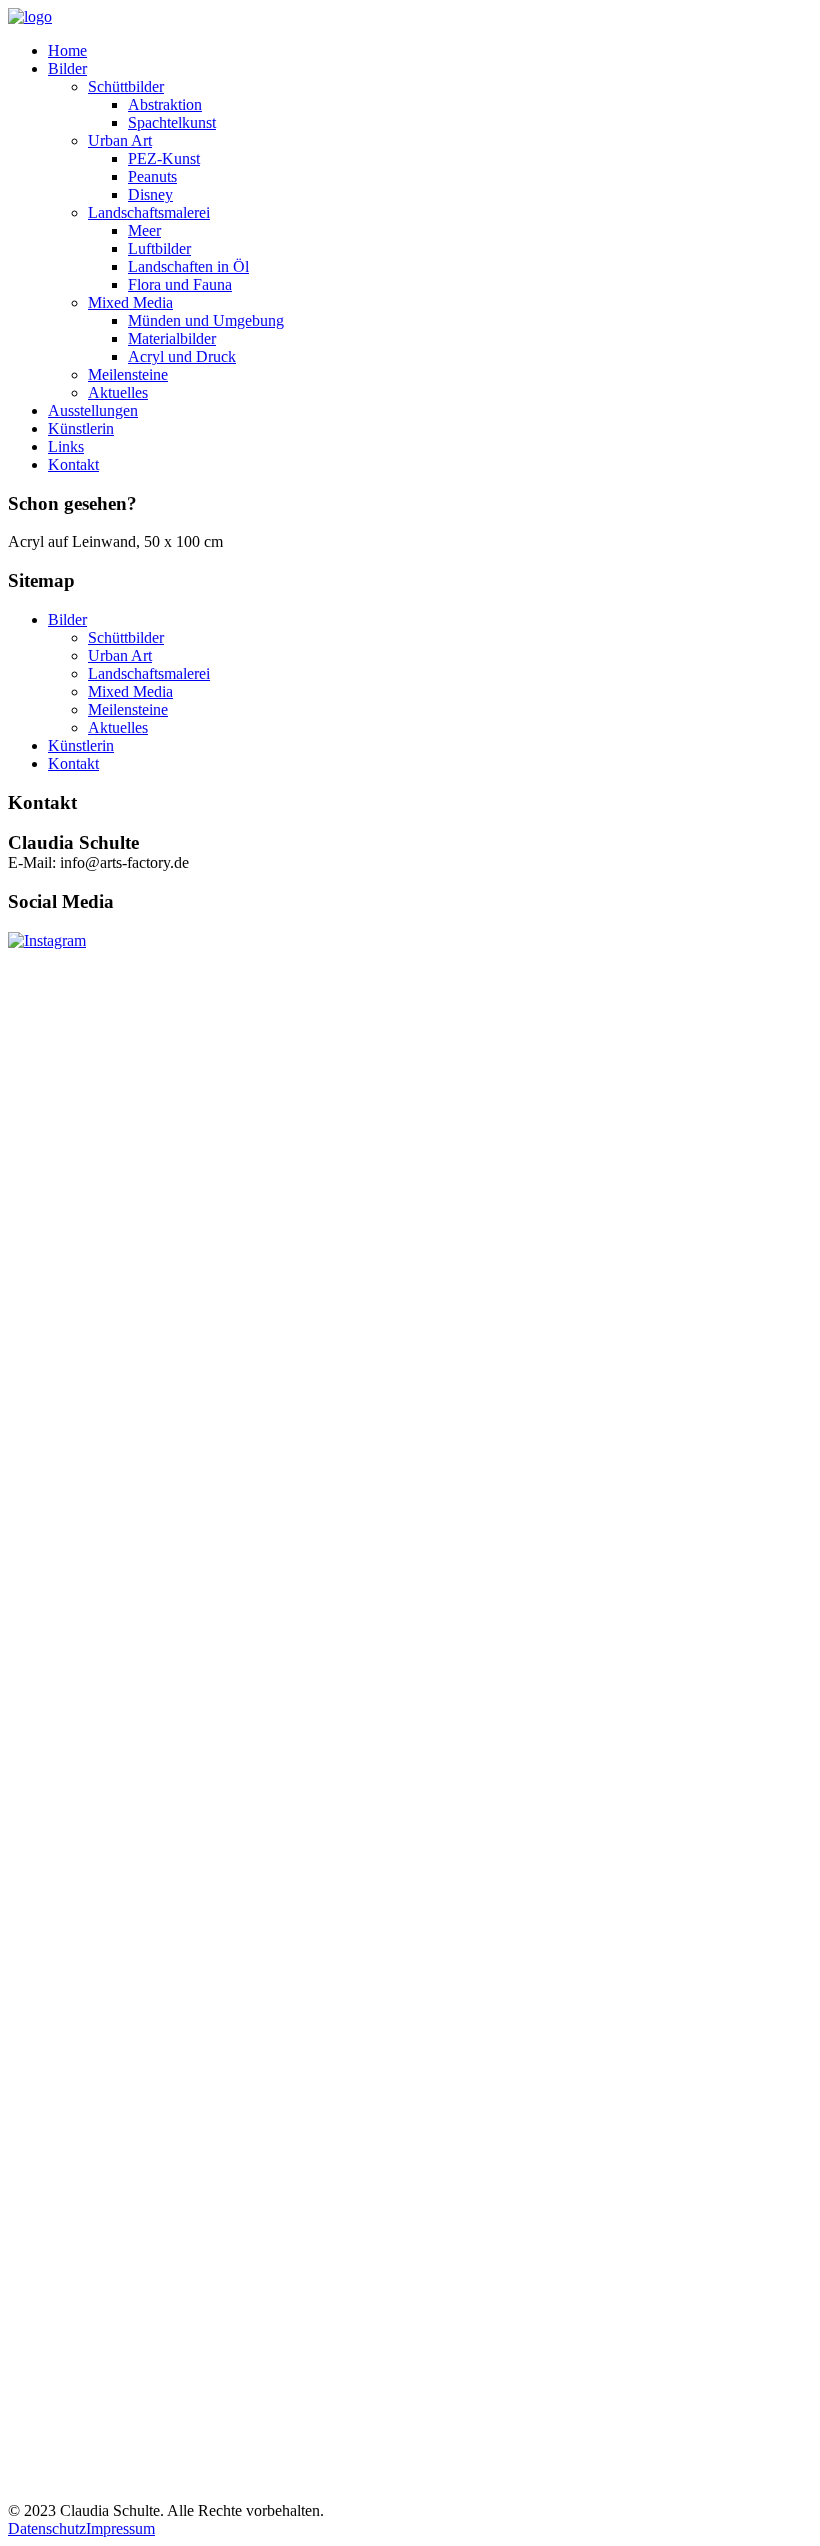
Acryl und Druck (182, 356)
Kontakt (73, 464)
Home (67, 50)
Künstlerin (81, 428)
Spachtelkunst (172, 122)
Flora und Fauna (180, 284)
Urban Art (120, 140)
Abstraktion (165, 104)
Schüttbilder (126, 86)
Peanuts (152, 176)
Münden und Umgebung (206, 320)
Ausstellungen (93, 410)
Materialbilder (172, 338)
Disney (150, 194)
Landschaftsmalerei (149, 212)
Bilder (67, 68)
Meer (144, 230)
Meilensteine (128, 374)
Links (66, 446)
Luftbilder (159, 248)
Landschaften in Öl (188, 266)
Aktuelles (118, 392)
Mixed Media (130, 302)
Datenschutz (47, 2528)
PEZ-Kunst (164, 158)
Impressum (120, 2528)
